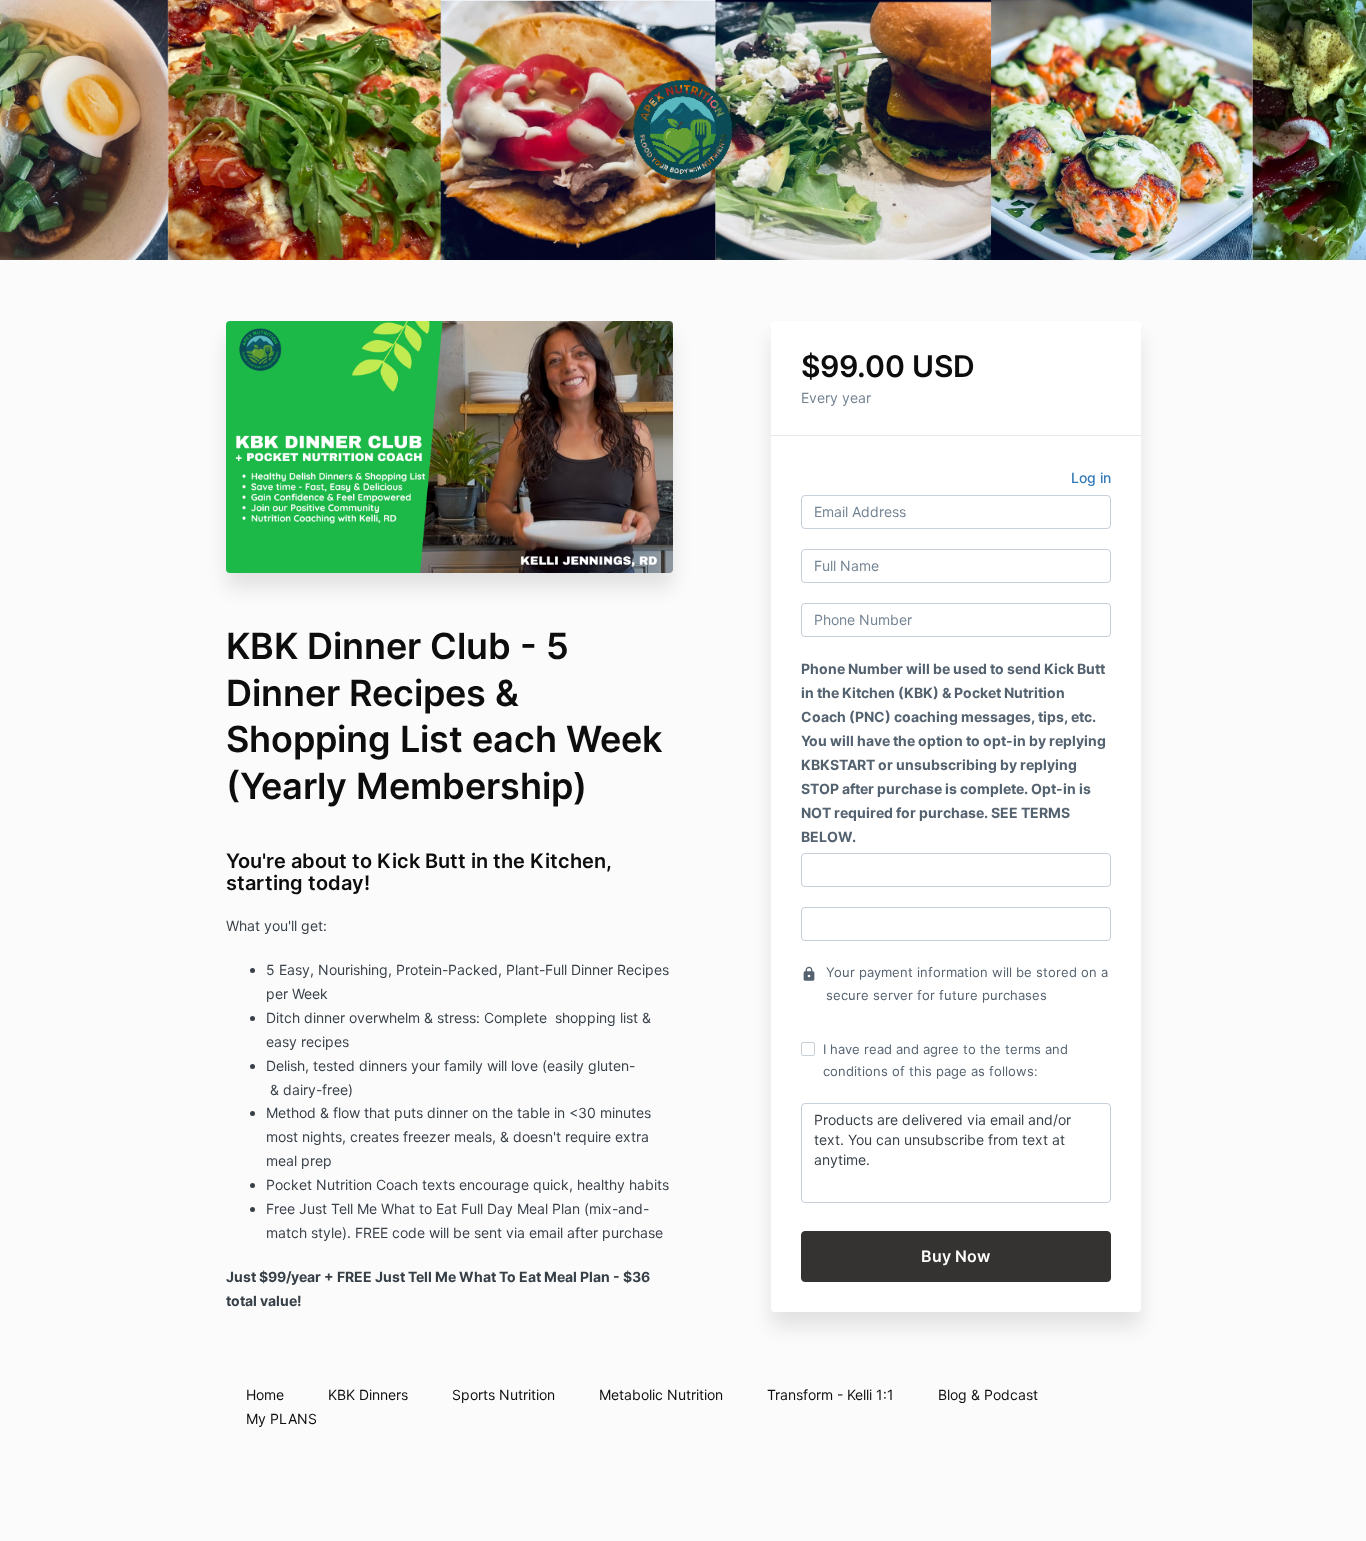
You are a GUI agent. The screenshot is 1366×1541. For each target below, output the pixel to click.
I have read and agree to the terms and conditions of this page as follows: (945, 1060)
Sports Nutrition (503, 1394)
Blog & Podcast (988, 1394)
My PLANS (281, 1418)
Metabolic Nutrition (661, 1394)
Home (265, 1394)
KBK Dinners (368, 1394)
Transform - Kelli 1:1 (830, 1394)
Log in (1091, 477)
